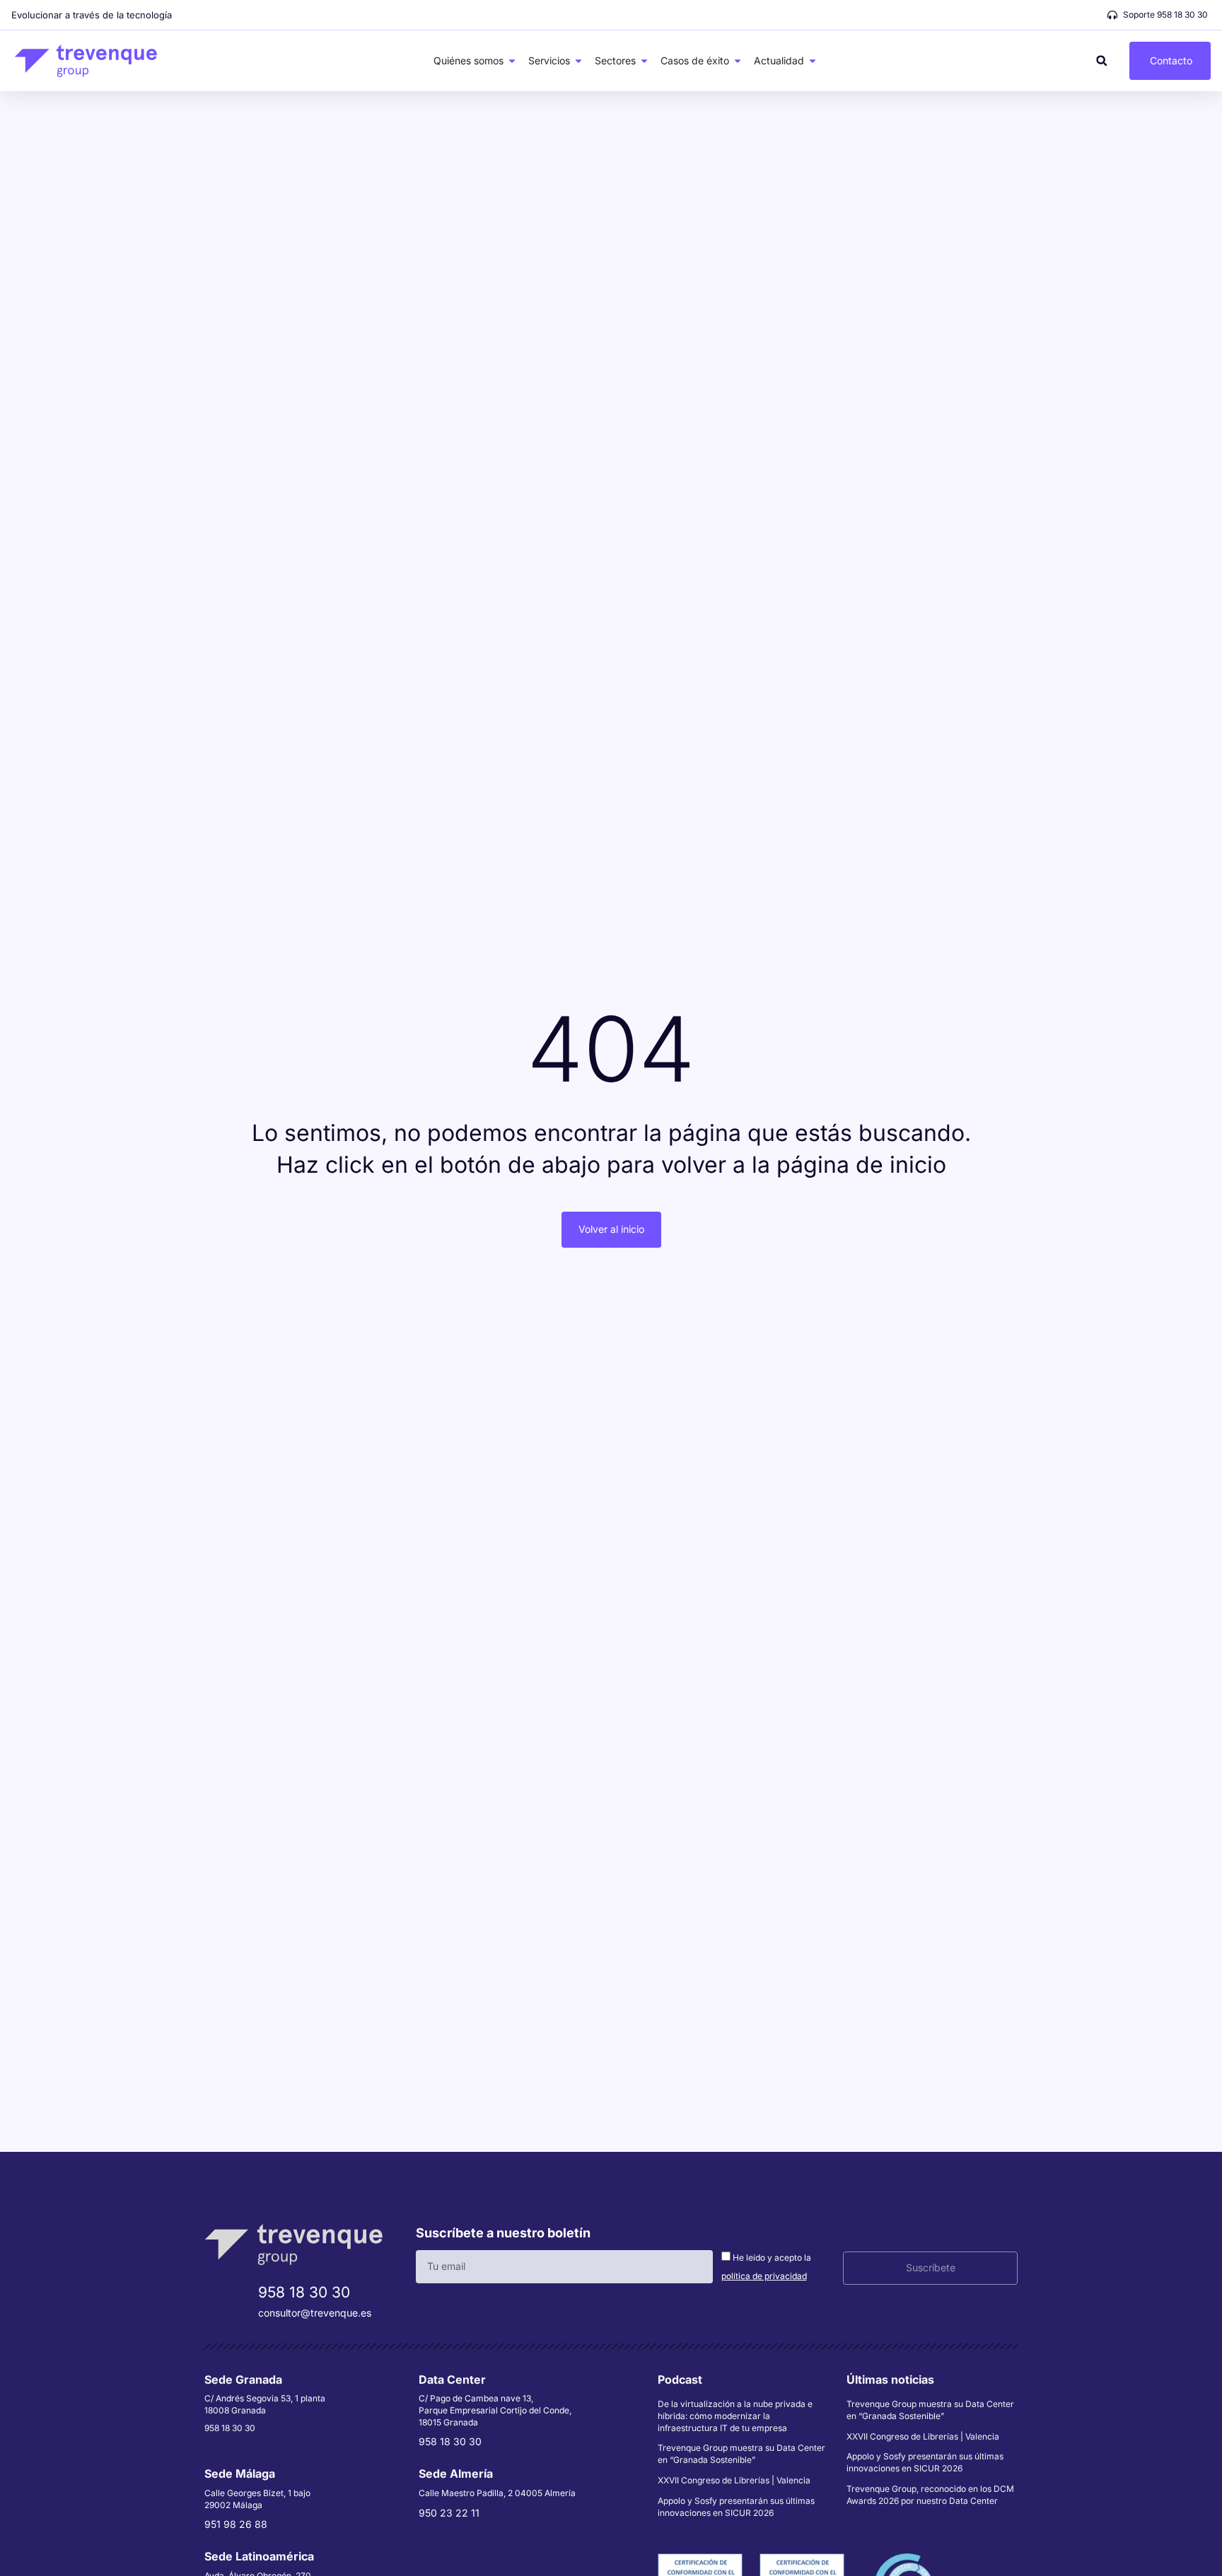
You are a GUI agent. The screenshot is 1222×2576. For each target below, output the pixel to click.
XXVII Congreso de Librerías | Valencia (734, 2480)
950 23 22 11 (449, 2513)
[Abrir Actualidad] (813, 61)
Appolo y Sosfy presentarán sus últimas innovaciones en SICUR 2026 (736, 2507)
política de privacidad (764, 2276)
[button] (1101, 60)
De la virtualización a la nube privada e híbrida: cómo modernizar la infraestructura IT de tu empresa (735, 2416)
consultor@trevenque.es (315, 2313)
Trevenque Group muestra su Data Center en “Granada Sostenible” (741, 2454)
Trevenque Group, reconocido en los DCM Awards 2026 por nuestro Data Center (930, 2495)
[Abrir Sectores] (644, 61)
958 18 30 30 (304, 2292)
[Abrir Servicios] (578, 61)
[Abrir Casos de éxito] (738, 61)
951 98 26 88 (236, 2524)
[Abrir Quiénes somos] (512, 61)
